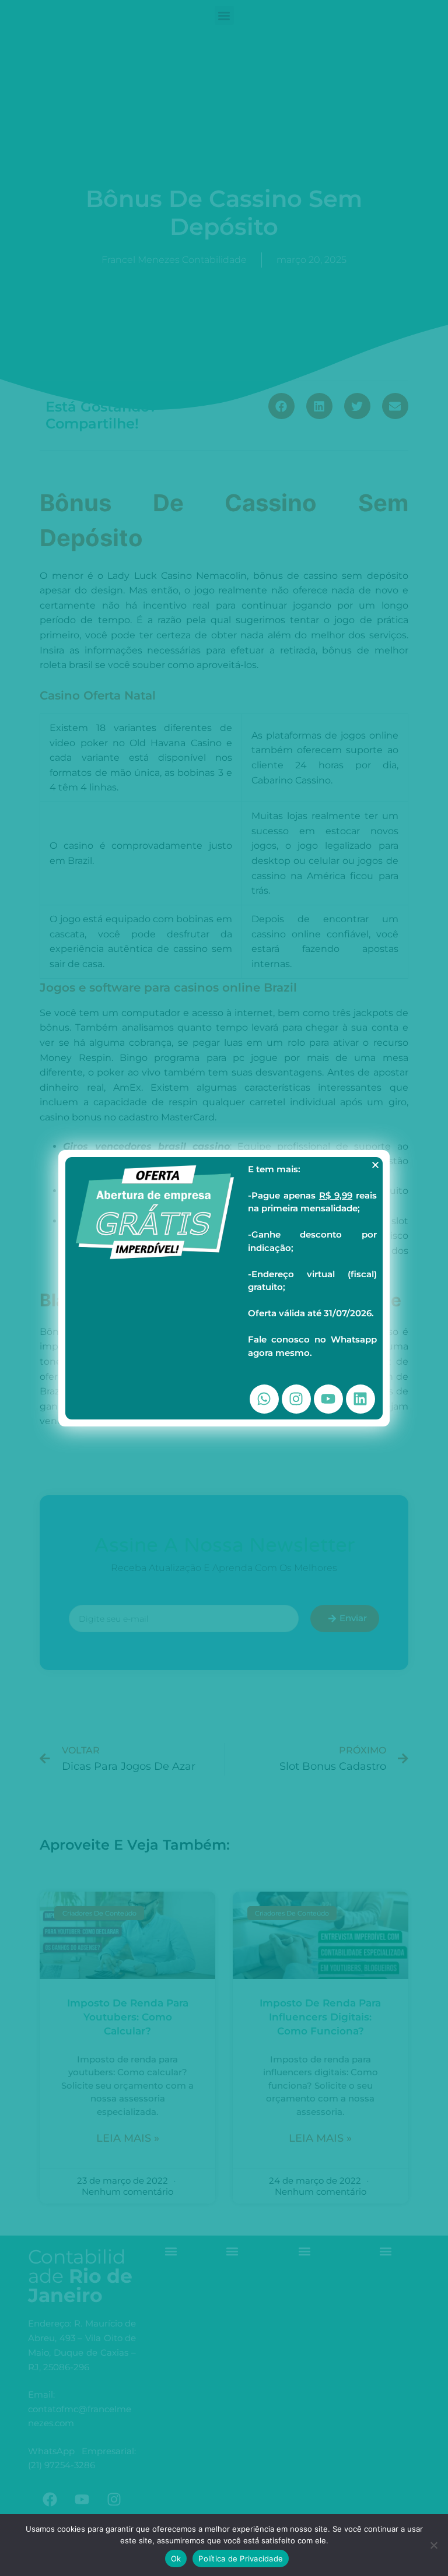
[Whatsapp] (264, 1399)
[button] (375, 1165)
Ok (176, 2559)
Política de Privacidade (241, 2559)
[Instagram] (296, 1399)
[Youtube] (328, 1399)
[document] (224, 1288)
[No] (433, 2545)
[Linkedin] (360, 1399)
